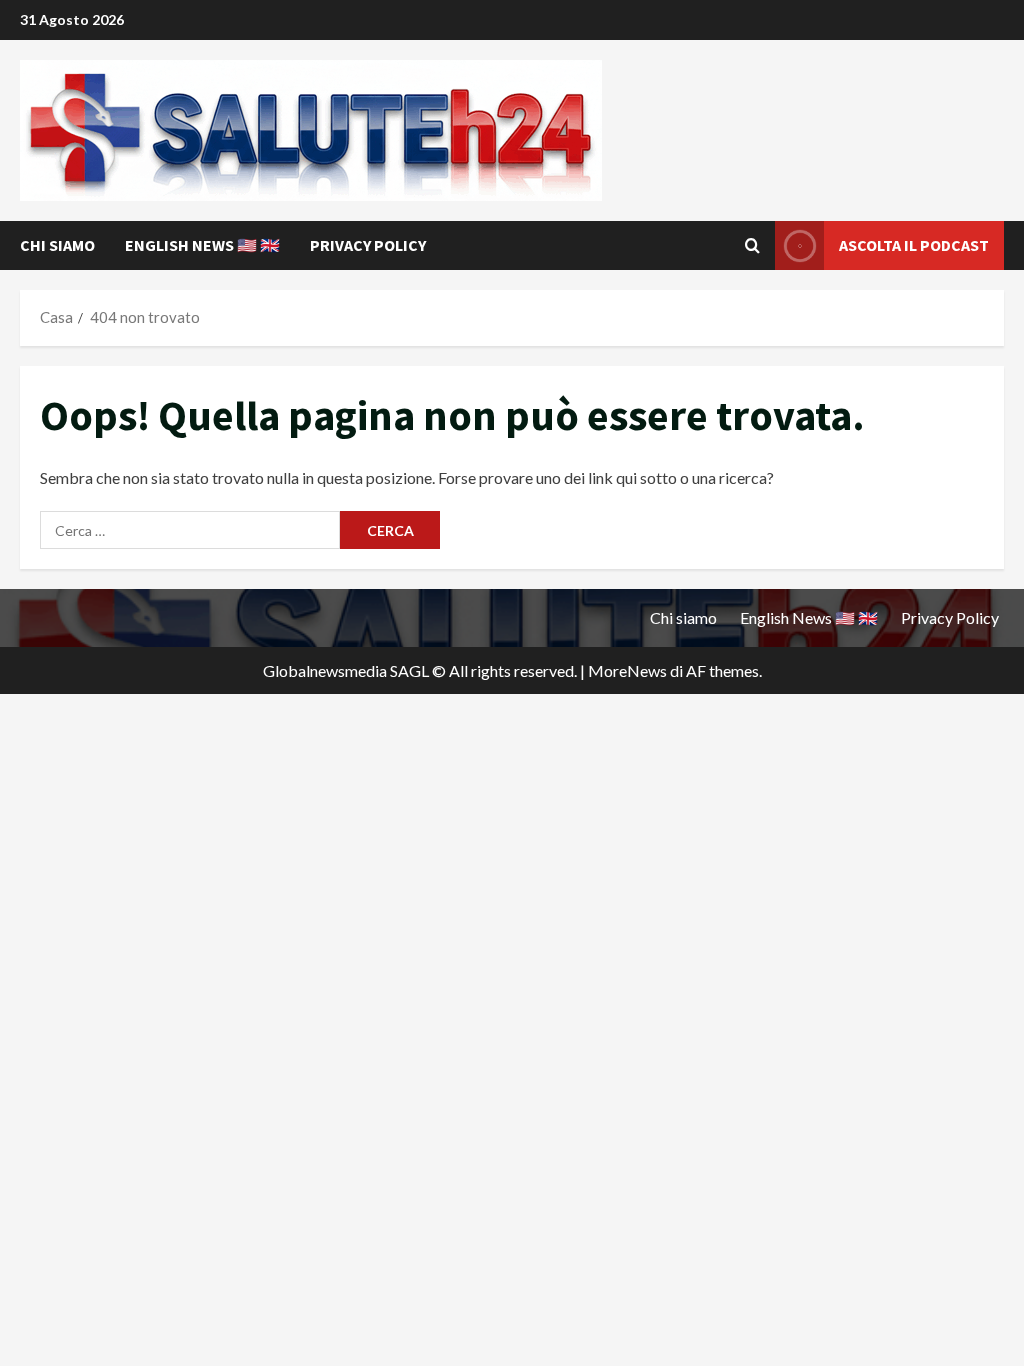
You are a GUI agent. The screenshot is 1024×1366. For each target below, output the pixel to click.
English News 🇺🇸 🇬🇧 (202, 245)
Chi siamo (57, 245)
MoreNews (627, 670)
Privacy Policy (368, 245)
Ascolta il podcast (914, 245)
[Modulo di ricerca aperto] (752, 246)
